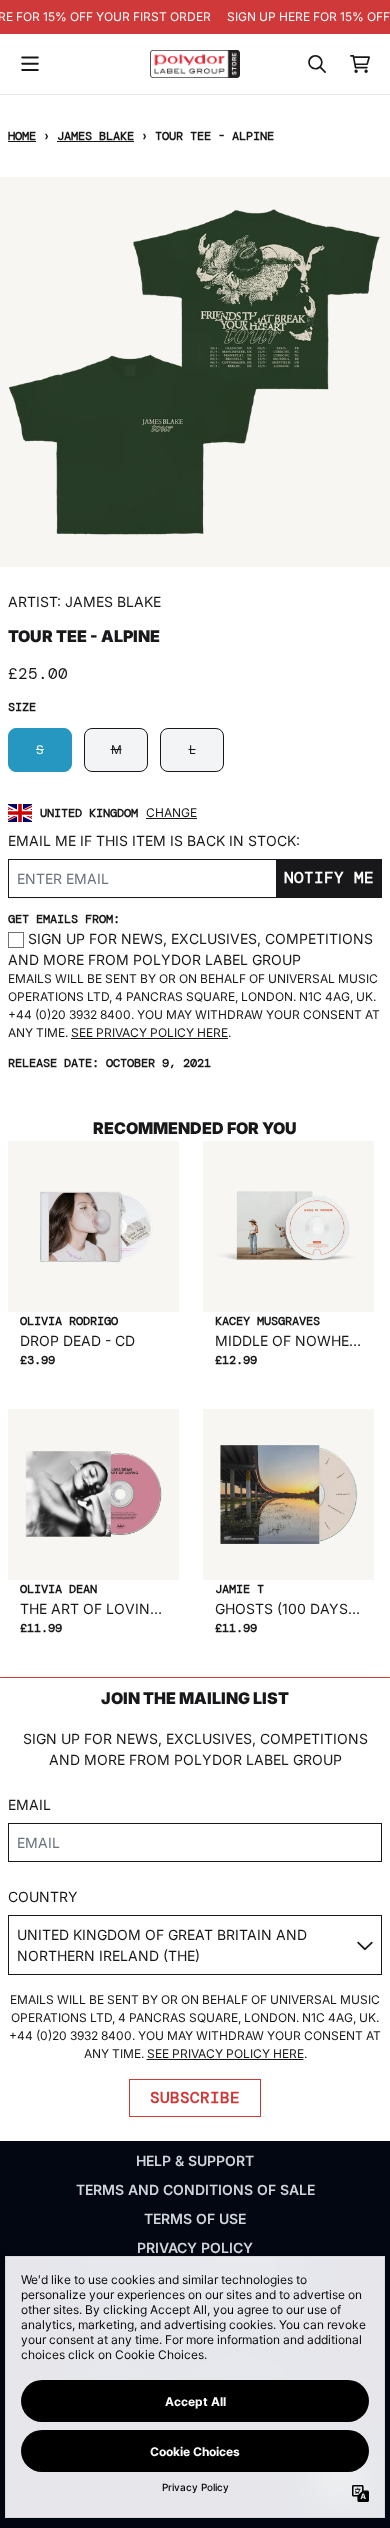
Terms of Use (195, 2218)
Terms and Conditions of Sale (195, 2189)
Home (22, 136)
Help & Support (195, 2160)
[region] (195, 17)
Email (29, 1804)
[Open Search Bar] (316, 64)
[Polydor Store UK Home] (195, 63)
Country (43, 1896)
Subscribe (195, 2097)
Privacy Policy (195, 2247)
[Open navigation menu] (30, 64)
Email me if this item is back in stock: (154, 840)
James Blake (95, 136)
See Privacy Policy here (149, 1032)
